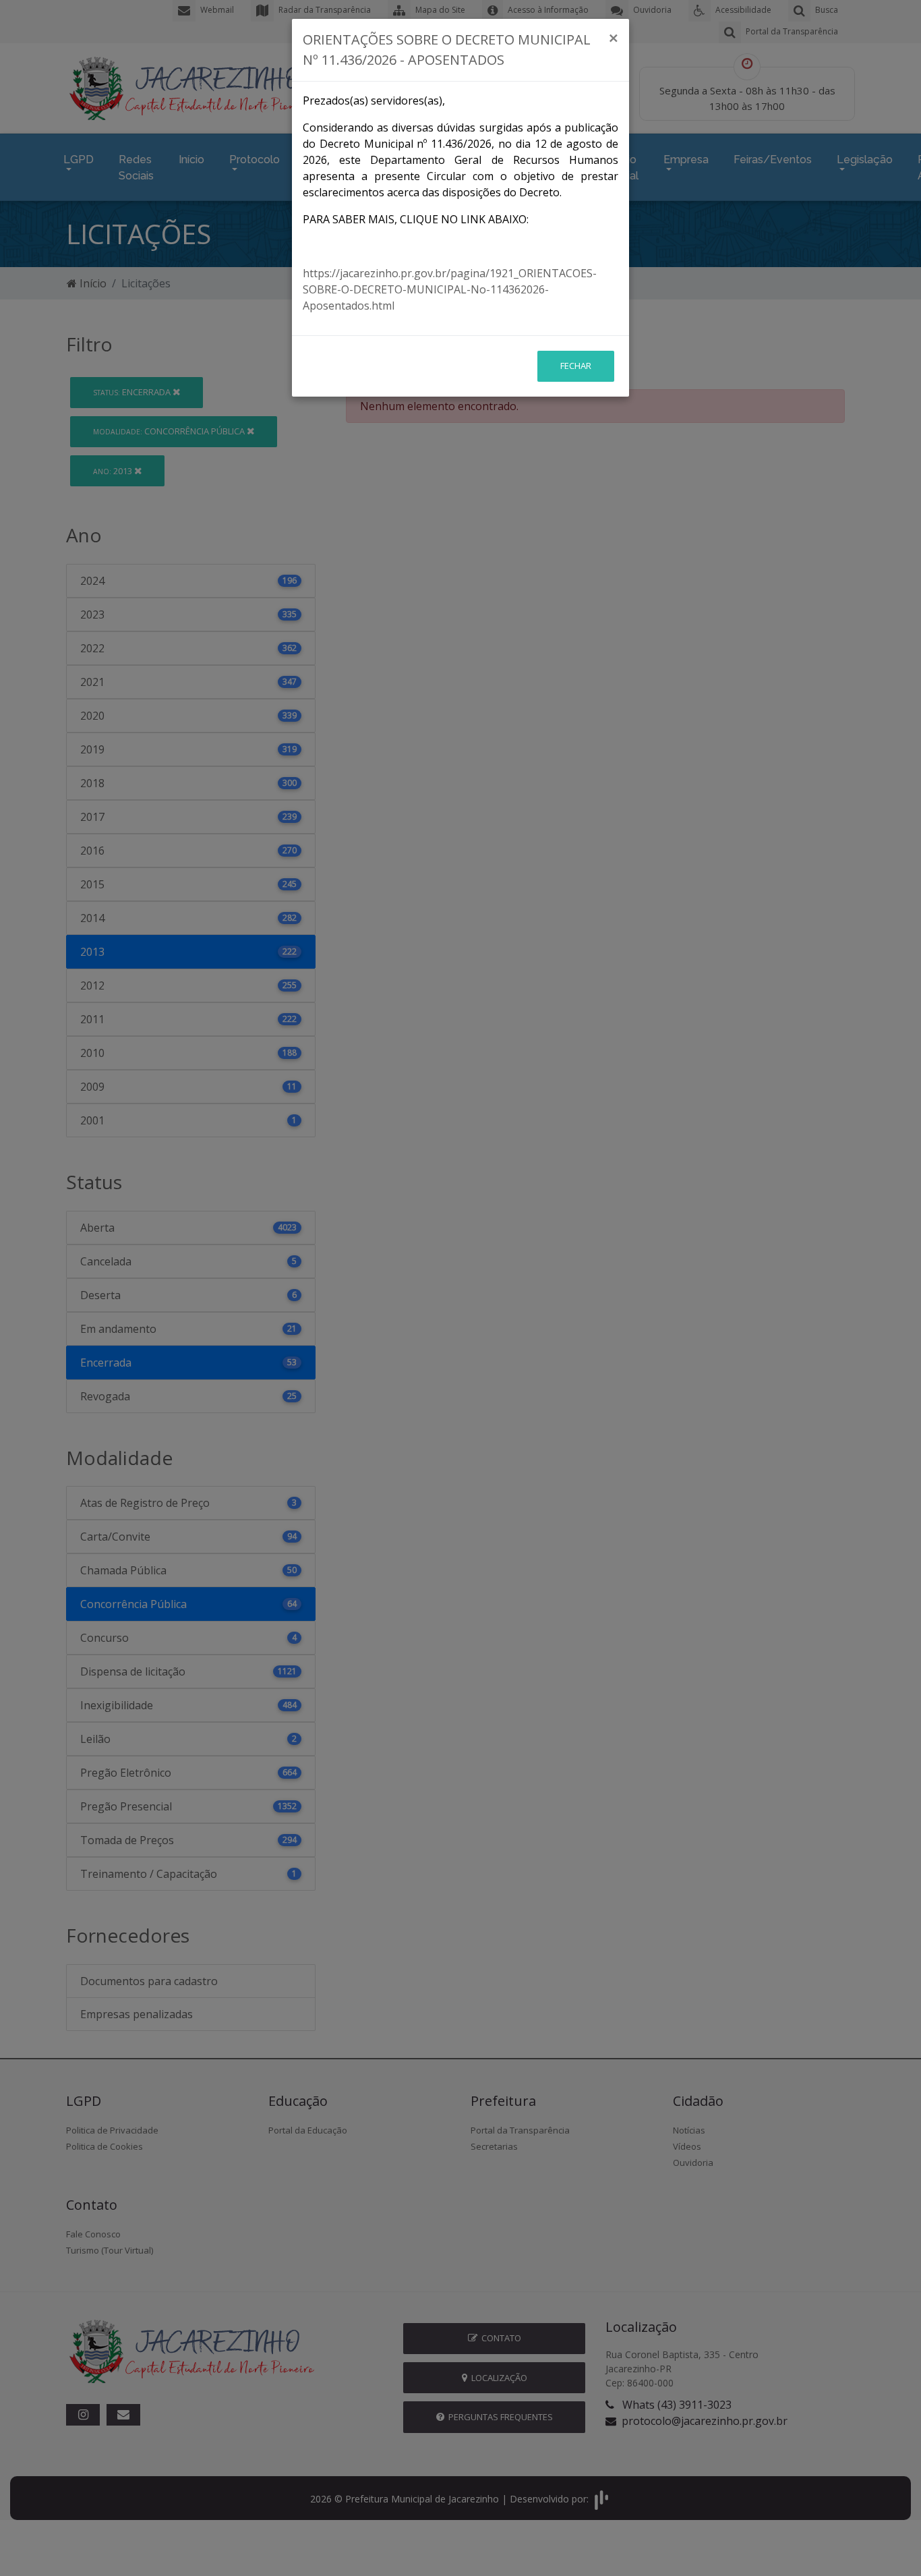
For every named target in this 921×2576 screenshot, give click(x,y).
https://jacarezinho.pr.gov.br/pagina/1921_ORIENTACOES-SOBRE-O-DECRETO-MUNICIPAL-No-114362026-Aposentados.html (450, 289)
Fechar (576, 366)
